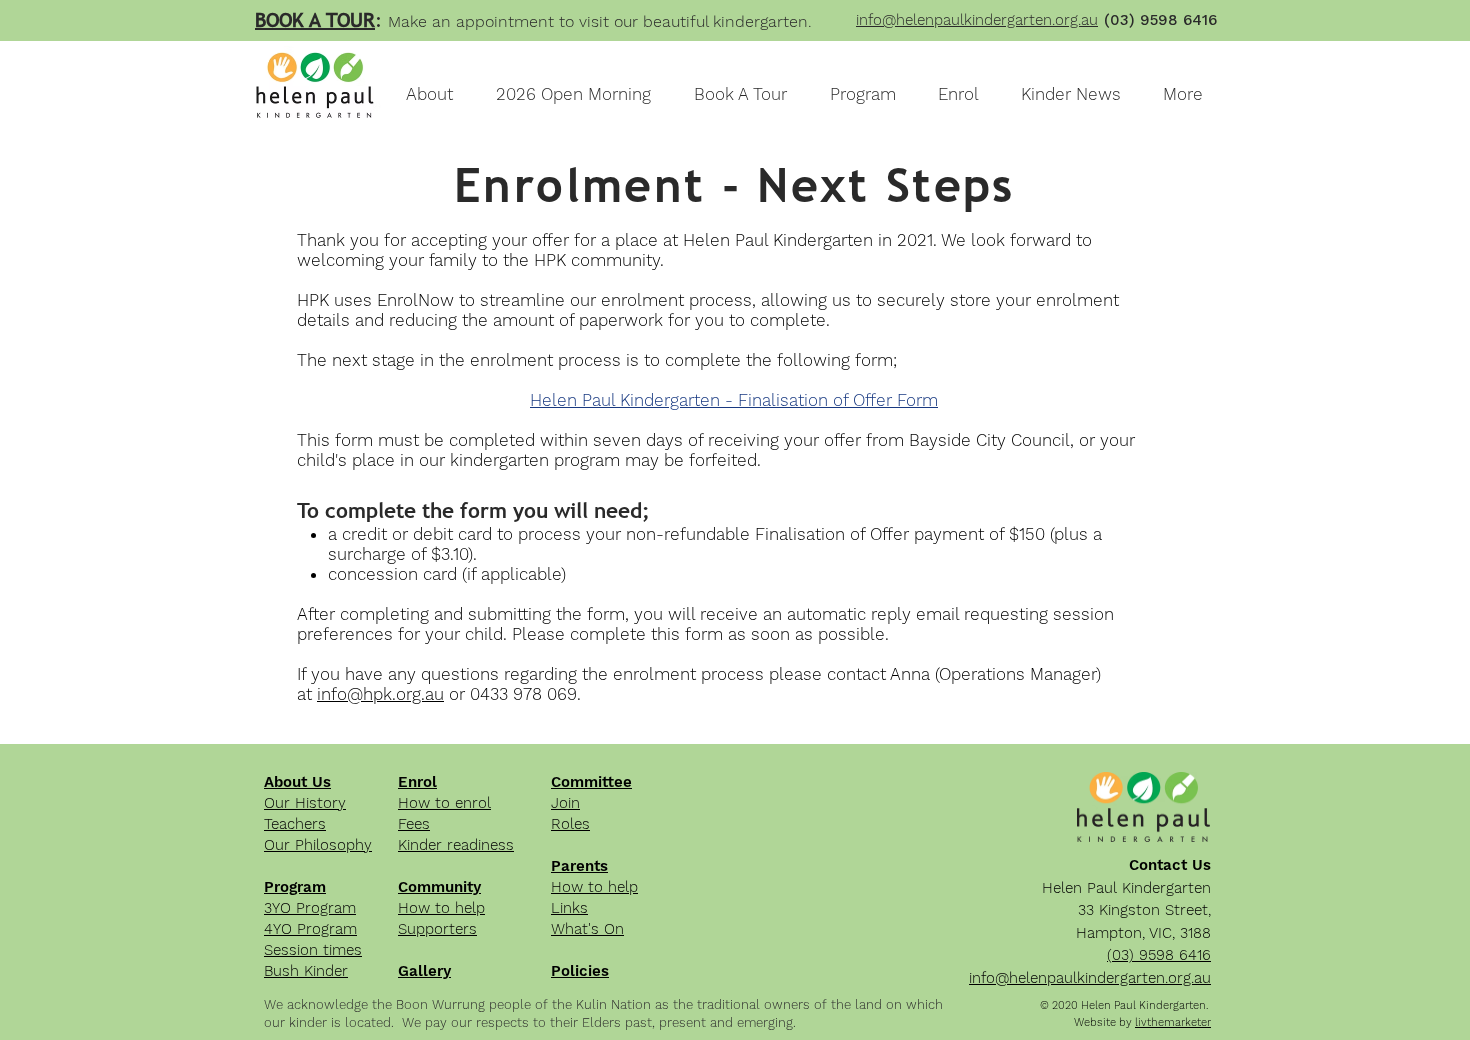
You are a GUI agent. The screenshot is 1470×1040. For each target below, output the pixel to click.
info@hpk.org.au (380, 694)
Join (565, 803)
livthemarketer (1173, 1022)
